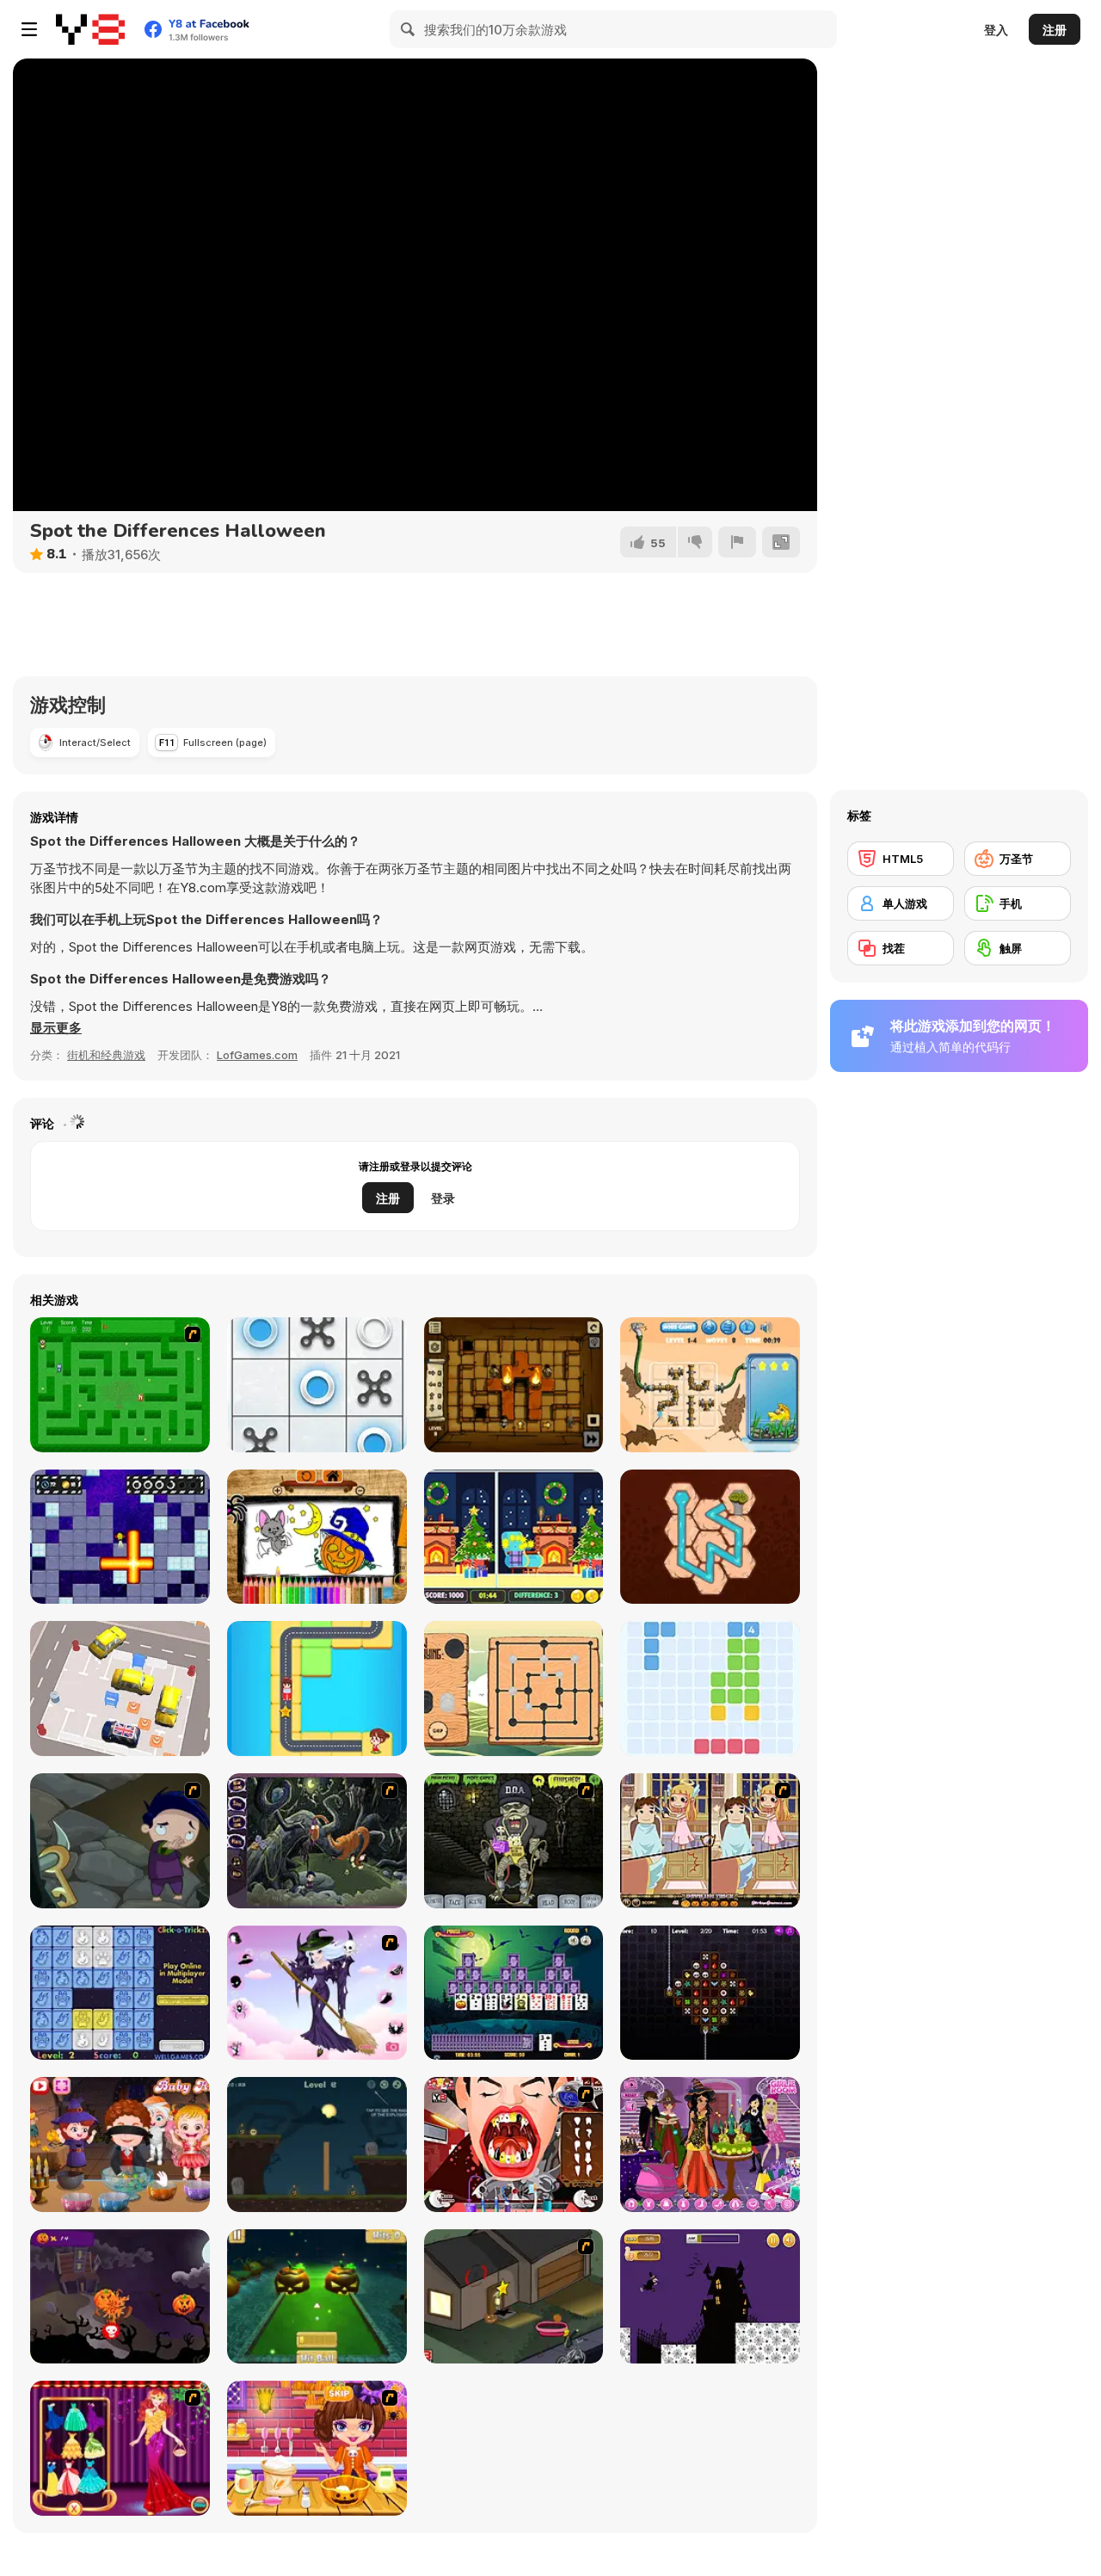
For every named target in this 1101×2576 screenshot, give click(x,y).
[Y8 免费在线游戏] (90, 29)
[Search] (409, 29)
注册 (1055, 30)
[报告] (737, 542)
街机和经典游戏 (106, 1055)
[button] (56, 1028)
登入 (996, 30)
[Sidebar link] (29, 29)
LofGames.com (257, 1055)
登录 (443, 1198)
